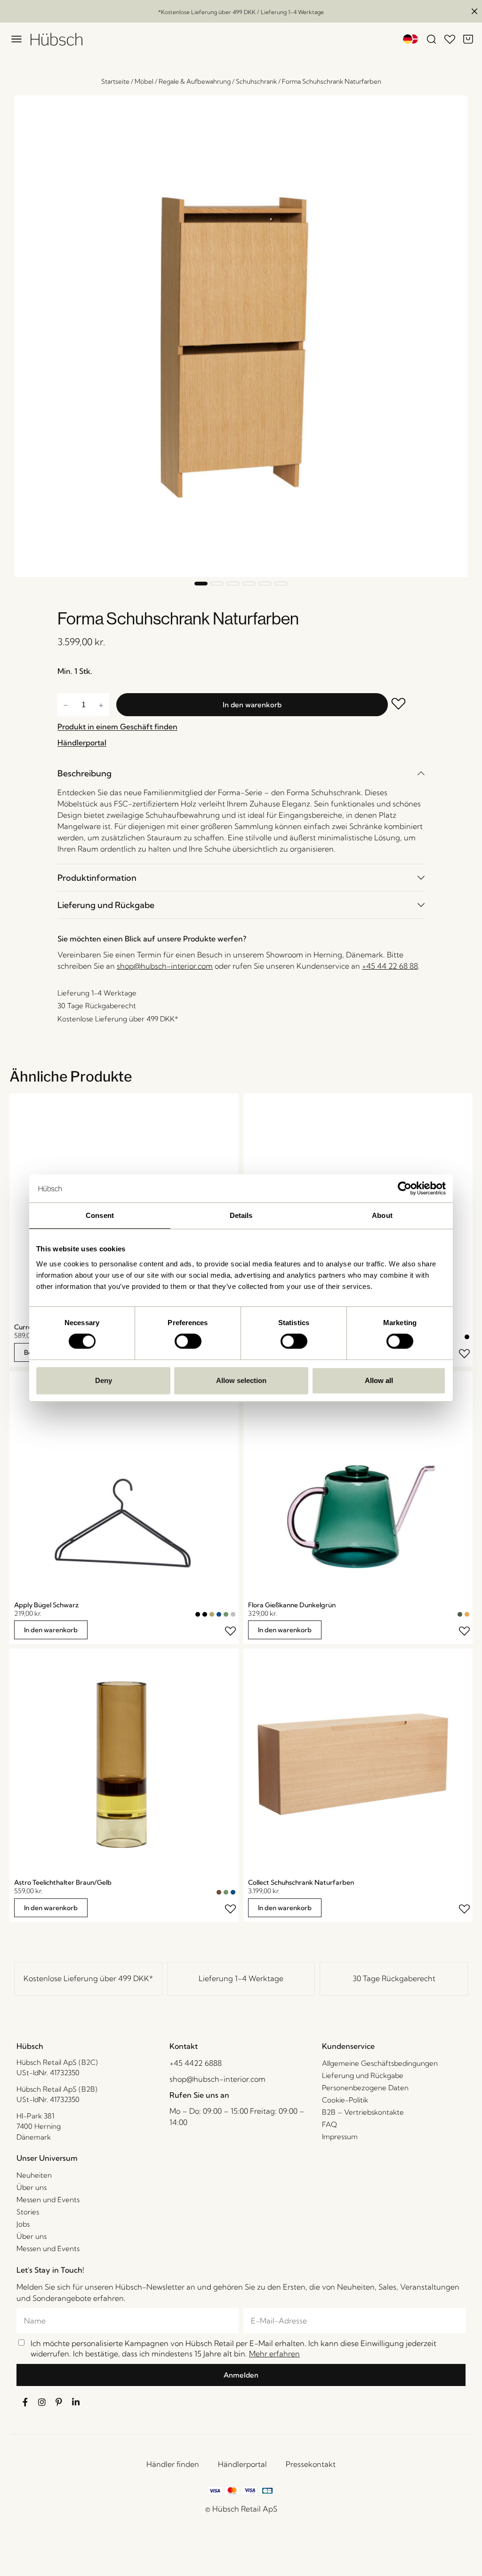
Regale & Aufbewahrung (195, 81)
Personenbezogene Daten (365, 2088)
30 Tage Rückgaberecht (394, 1978)
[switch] (188, 1341)
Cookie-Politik (345, 2100)
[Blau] (219, 1614)
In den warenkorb (252, 705)
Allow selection (241, 1380)
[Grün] (226, 1614)
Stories (28, 2212)
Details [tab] (241, 1215)
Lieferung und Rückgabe (106, 905)
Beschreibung (84, 773)
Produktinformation (97, 878)
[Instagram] (42, 2402)
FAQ (329, 2124)
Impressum (340, 2137)
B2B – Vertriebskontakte (363, 2112)
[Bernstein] (467, 1614)
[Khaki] (212, 1614)
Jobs (23, 2224)
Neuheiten (34, 2175)
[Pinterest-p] (59, 2402)
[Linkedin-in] (76, 2402)
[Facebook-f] (25, 2402)
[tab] (241, 773)
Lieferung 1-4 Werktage (241, 1978)
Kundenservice (348, 2046)
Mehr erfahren (274, 2354)
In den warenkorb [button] (51, 1630)
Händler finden (173, 2464)
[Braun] (219, 1892)
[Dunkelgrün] (460, 1614)
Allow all (379, 1380)
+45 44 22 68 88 (390, 966)
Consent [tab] (100, 1215)
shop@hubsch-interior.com (165, 966)
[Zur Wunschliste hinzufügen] (406, 705)
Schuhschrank (256, 81)
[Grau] (233, 1614)
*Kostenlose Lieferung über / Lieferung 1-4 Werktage (241, 12)
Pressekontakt (311, 2464)
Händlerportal (242, 2464)
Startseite (115, 81)
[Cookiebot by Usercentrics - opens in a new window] (405, 1188)
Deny (104, 1380)
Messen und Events (48, 2200)
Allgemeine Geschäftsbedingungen (380, 2063)
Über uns (32, 2187)
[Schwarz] (467, 1337)
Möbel (144, 81)
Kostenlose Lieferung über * (88, 1978)
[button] (201, 584)
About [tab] (382, 1215)
